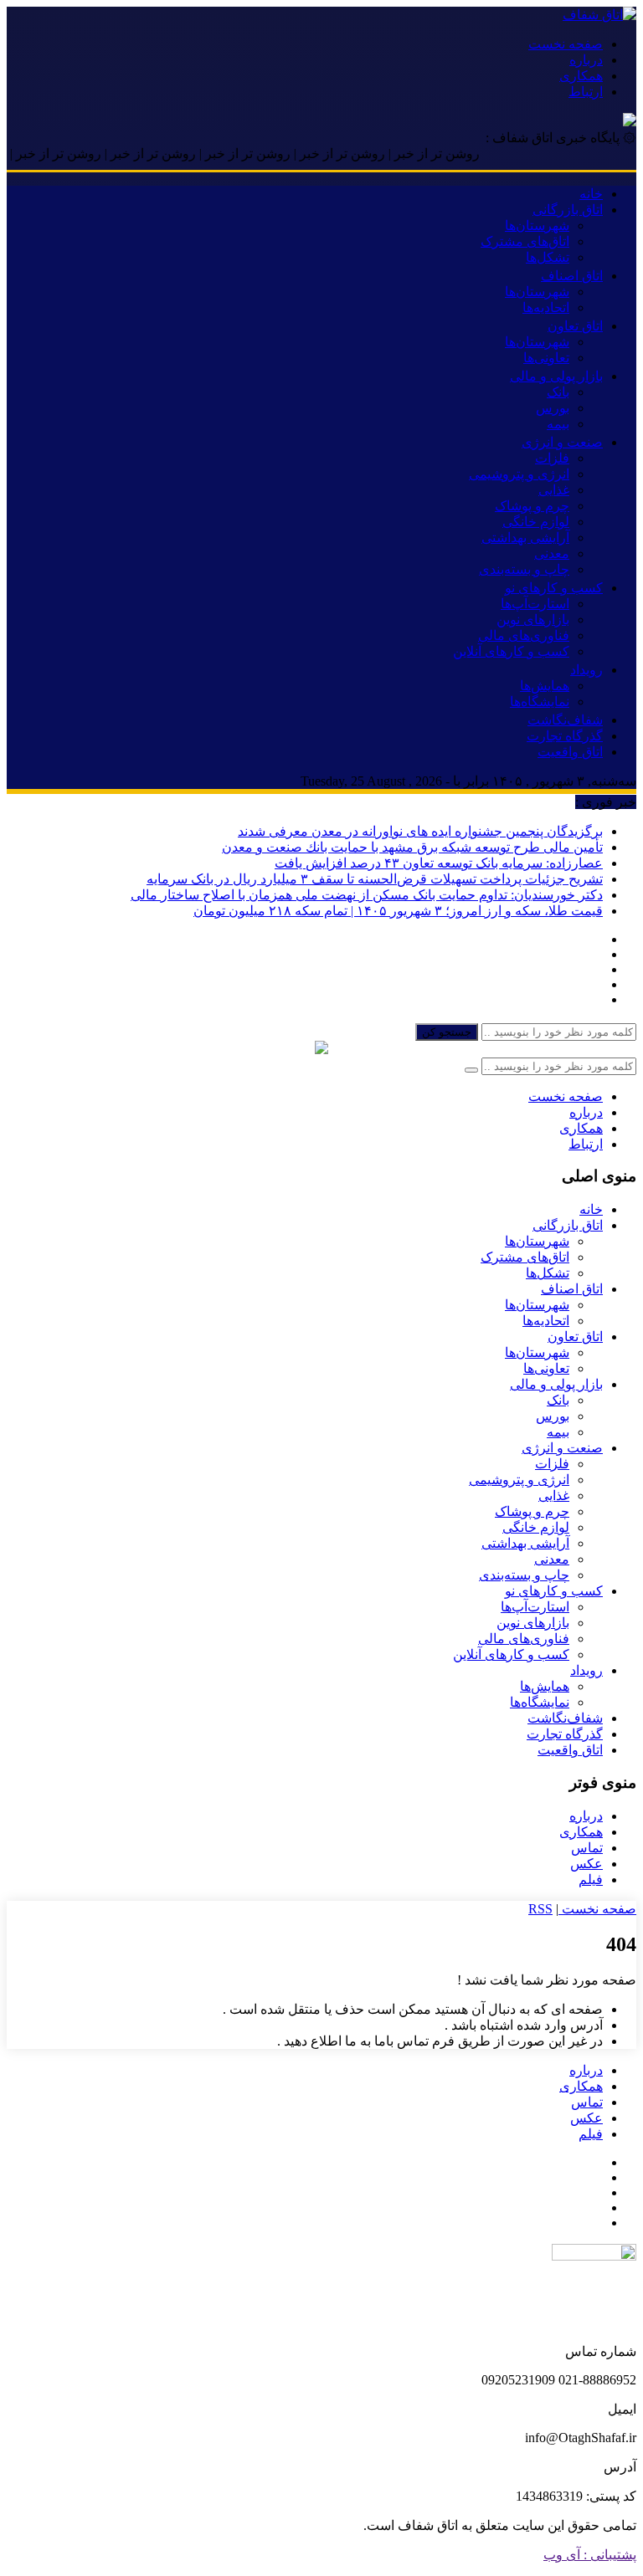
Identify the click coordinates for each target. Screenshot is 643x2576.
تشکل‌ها (548, 257)
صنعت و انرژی (562, 442)
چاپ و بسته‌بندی (524, 569)
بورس (553, 408)
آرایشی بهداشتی (525, 538)
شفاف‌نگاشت (565, 720)
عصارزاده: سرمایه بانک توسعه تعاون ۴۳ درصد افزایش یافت (439, 863)
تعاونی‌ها (546, 358)
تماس (587, 1848)
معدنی (552, 553)
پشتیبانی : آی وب (590, 2555)
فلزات (552, 458)
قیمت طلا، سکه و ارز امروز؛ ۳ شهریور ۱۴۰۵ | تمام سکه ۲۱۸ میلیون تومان (398, 911)
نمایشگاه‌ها (540, 702)
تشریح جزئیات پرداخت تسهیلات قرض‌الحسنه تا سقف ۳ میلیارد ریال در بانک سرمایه (375, 879)
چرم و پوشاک (532, 506)
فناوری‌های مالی (524, 635)
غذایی (554, 490)
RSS (540, 1909)
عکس (586, 1864)
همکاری (581, 76)
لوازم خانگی (536, 522)
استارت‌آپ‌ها (535, 604)
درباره (586, 60)
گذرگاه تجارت (565, 736)
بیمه (558, 424)
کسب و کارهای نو (554, 588)
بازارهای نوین (533, 620)
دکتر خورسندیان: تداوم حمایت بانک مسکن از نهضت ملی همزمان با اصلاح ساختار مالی (367, 895)
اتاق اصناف (572, 276)
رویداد (586, 670)
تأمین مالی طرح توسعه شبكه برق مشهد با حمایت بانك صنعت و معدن (412, 847)
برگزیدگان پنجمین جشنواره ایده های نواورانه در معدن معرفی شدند (420, 831)
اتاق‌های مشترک (525, 241)
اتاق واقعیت (570, 752)
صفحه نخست (566, 44)
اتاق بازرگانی (568, 210)
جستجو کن (447, 1032)
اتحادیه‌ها (546, 307)
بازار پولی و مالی (556, 376)
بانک (558, 392)
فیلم (591, 1880)
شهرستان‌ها (537, 225)
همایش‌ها (545, 686)
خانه (591, 194)
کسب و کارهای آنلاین (511, 651)
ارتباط (586, 92)
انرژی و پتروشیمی (519, 474)
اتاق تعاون (575, 326)
